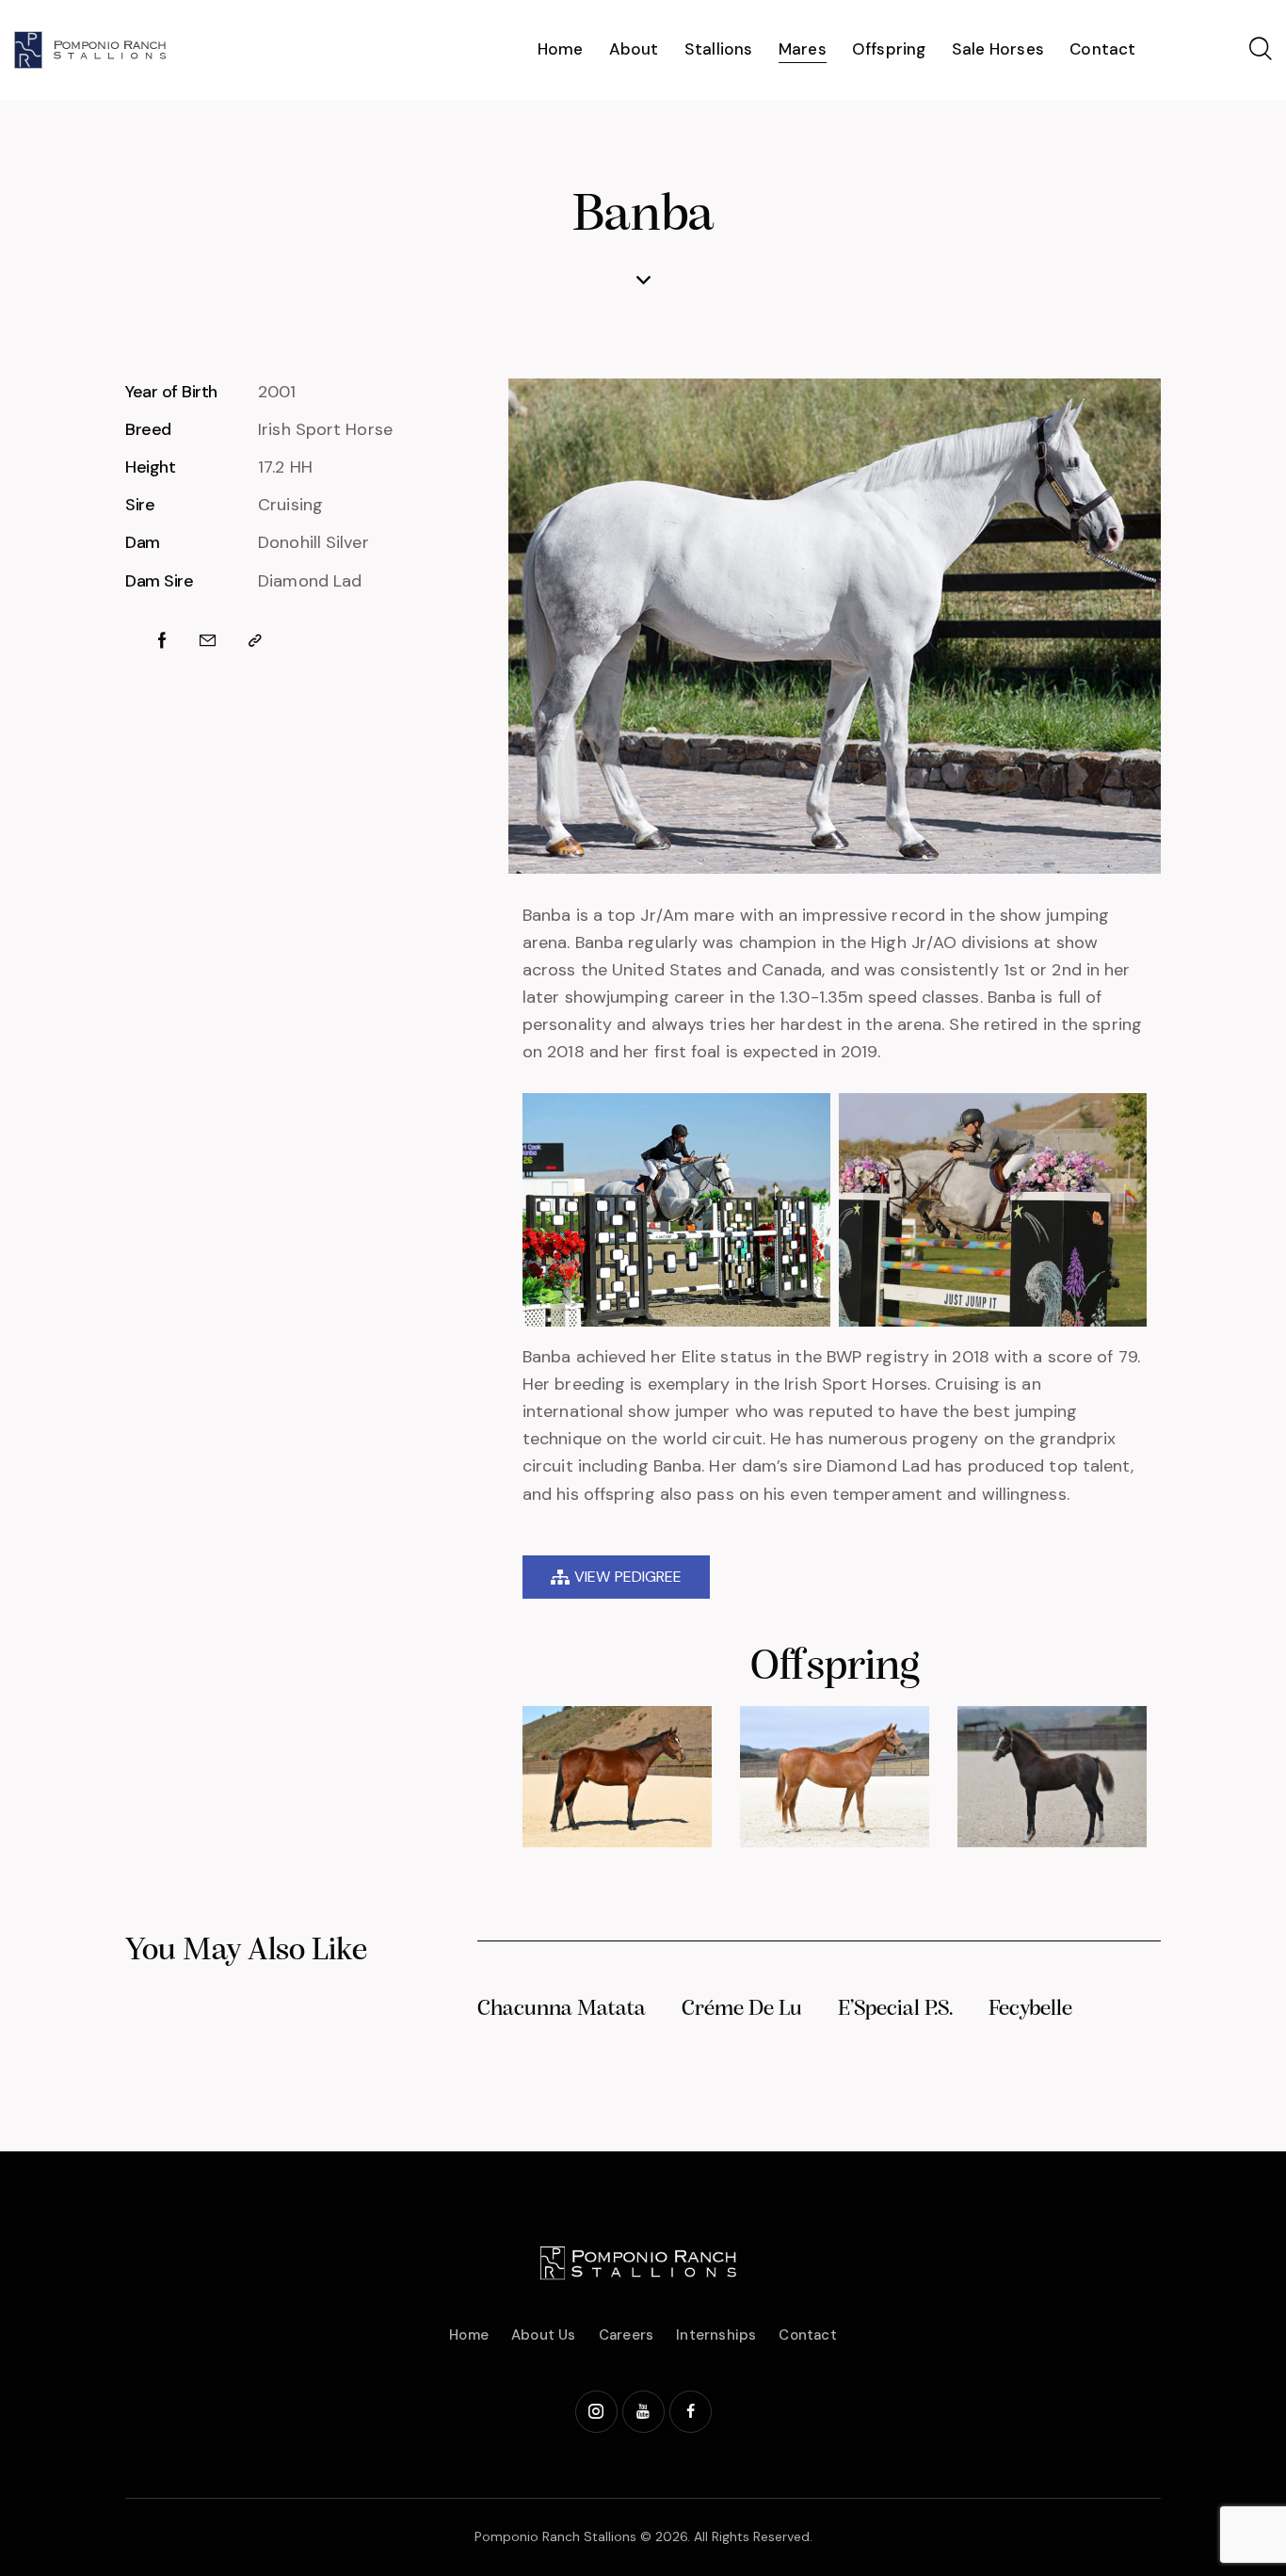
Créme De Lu (742, 2009)
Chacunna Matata (562, 2009)
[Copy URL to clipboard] (255, 641)
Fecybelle (1030, 2009)
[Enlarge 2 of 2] (1122, 1118)
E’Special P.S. (895, 2009)
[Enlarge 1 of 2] (806, 1118)
